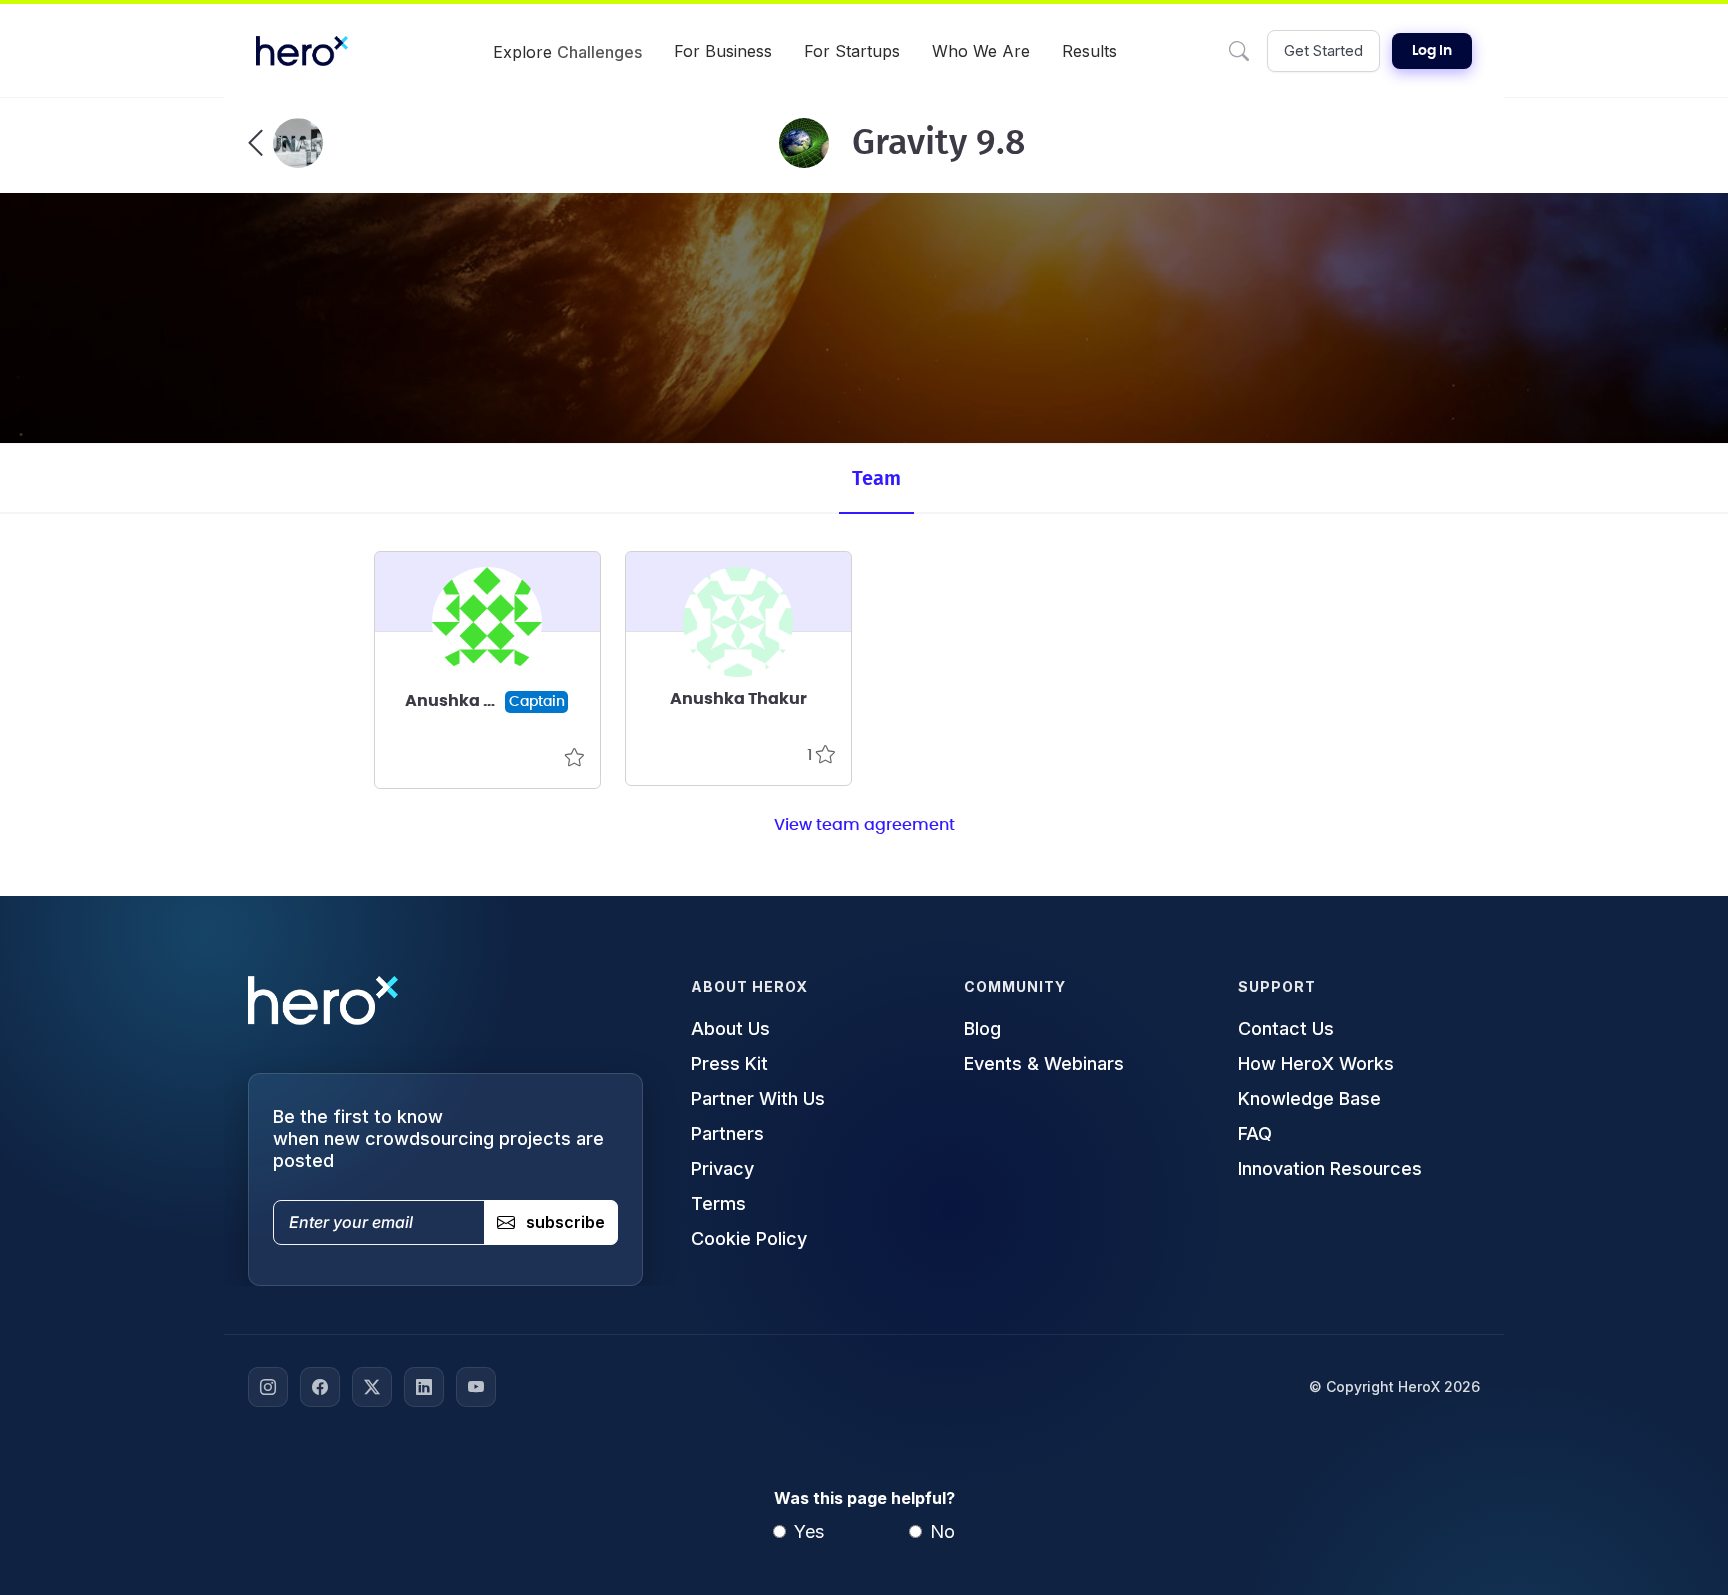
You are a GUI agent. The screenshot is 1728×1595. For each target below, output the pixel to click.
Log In (1432, 51)
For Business (723, 51)
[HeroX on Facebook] (320, 1387)
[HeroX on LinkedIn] (424, 1387)
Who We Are (981, 51)
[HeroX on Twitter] (372, 1387)
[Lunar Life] (285, 143)
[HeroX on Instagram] (268, 1387)
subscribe (565, 1222)
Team (876, 479)
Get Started (1323, 50)
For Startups (852, 51)
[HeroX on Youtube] (476, 1387)
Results (1089, 51)
